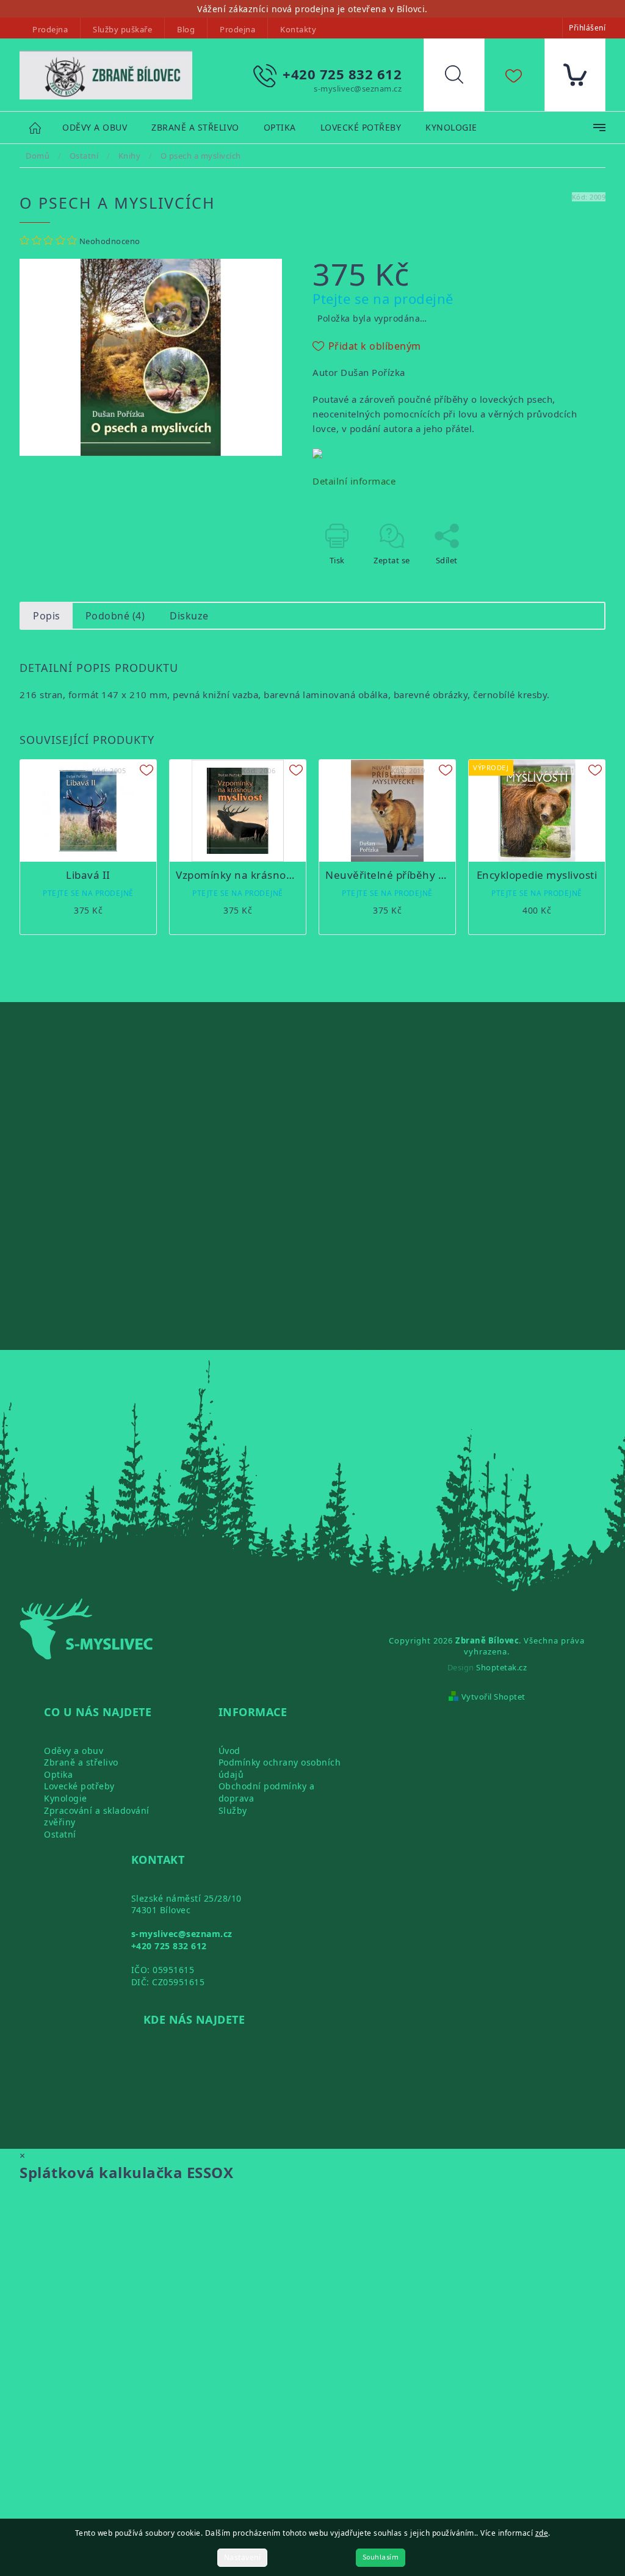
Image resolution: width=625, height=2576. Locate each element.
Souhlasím (381, 2557)
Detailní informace (354, 481)
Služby (233, 1810)
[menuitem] (95, 128)
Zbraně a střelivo (81, 1762)
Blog (186, 29)
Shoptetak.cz (501, 1667)
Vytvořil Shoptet (493, 1697)
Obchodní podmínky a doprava (267, 1792)
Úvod (229, 1751)
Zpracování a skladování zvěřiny (97, 1817)
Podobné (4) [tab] (115, 616)
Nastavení (243, 2557)
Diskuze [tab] (189, 616)
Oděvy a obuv (74, 1751)
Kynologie (66, 1798)
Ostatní (60, 1834)
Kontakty (298, 29)
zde (542, 2533)
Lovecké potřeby (79, 1786)
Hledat (463, 78)
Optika (58, 1774)
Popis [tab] (47, 616)
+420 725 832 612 (169, 1946)
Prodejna (50, 29)
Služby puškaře (122, 29)
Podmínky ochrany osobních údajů (280, 1768)
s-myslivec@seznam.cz (182, 1934)
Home (41, 127)
